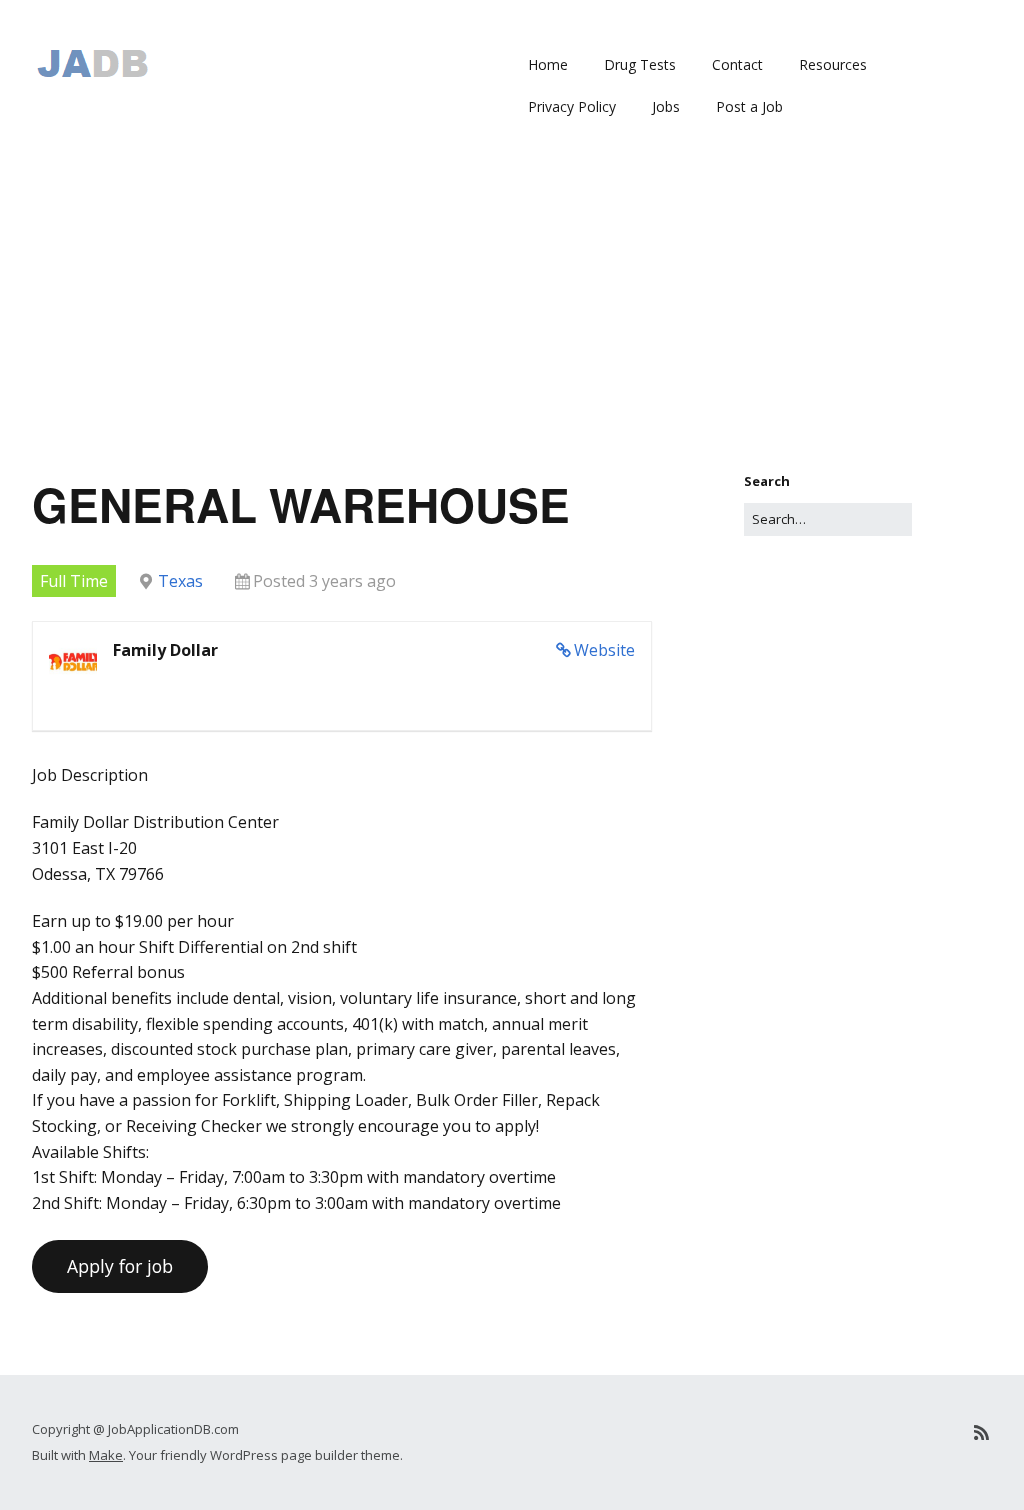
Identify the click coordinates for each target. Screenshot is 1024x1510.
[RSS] (981, 1432)
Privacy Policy (572, 106)
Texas (180, 581)
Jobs (666, 106)
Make (106, 1455)
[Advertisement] (512, 321)
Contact (737, 64)
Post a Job (749, 106)
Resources (833, 64)
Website (604, 650)
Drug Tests (640, 64)
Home (548, 64)
